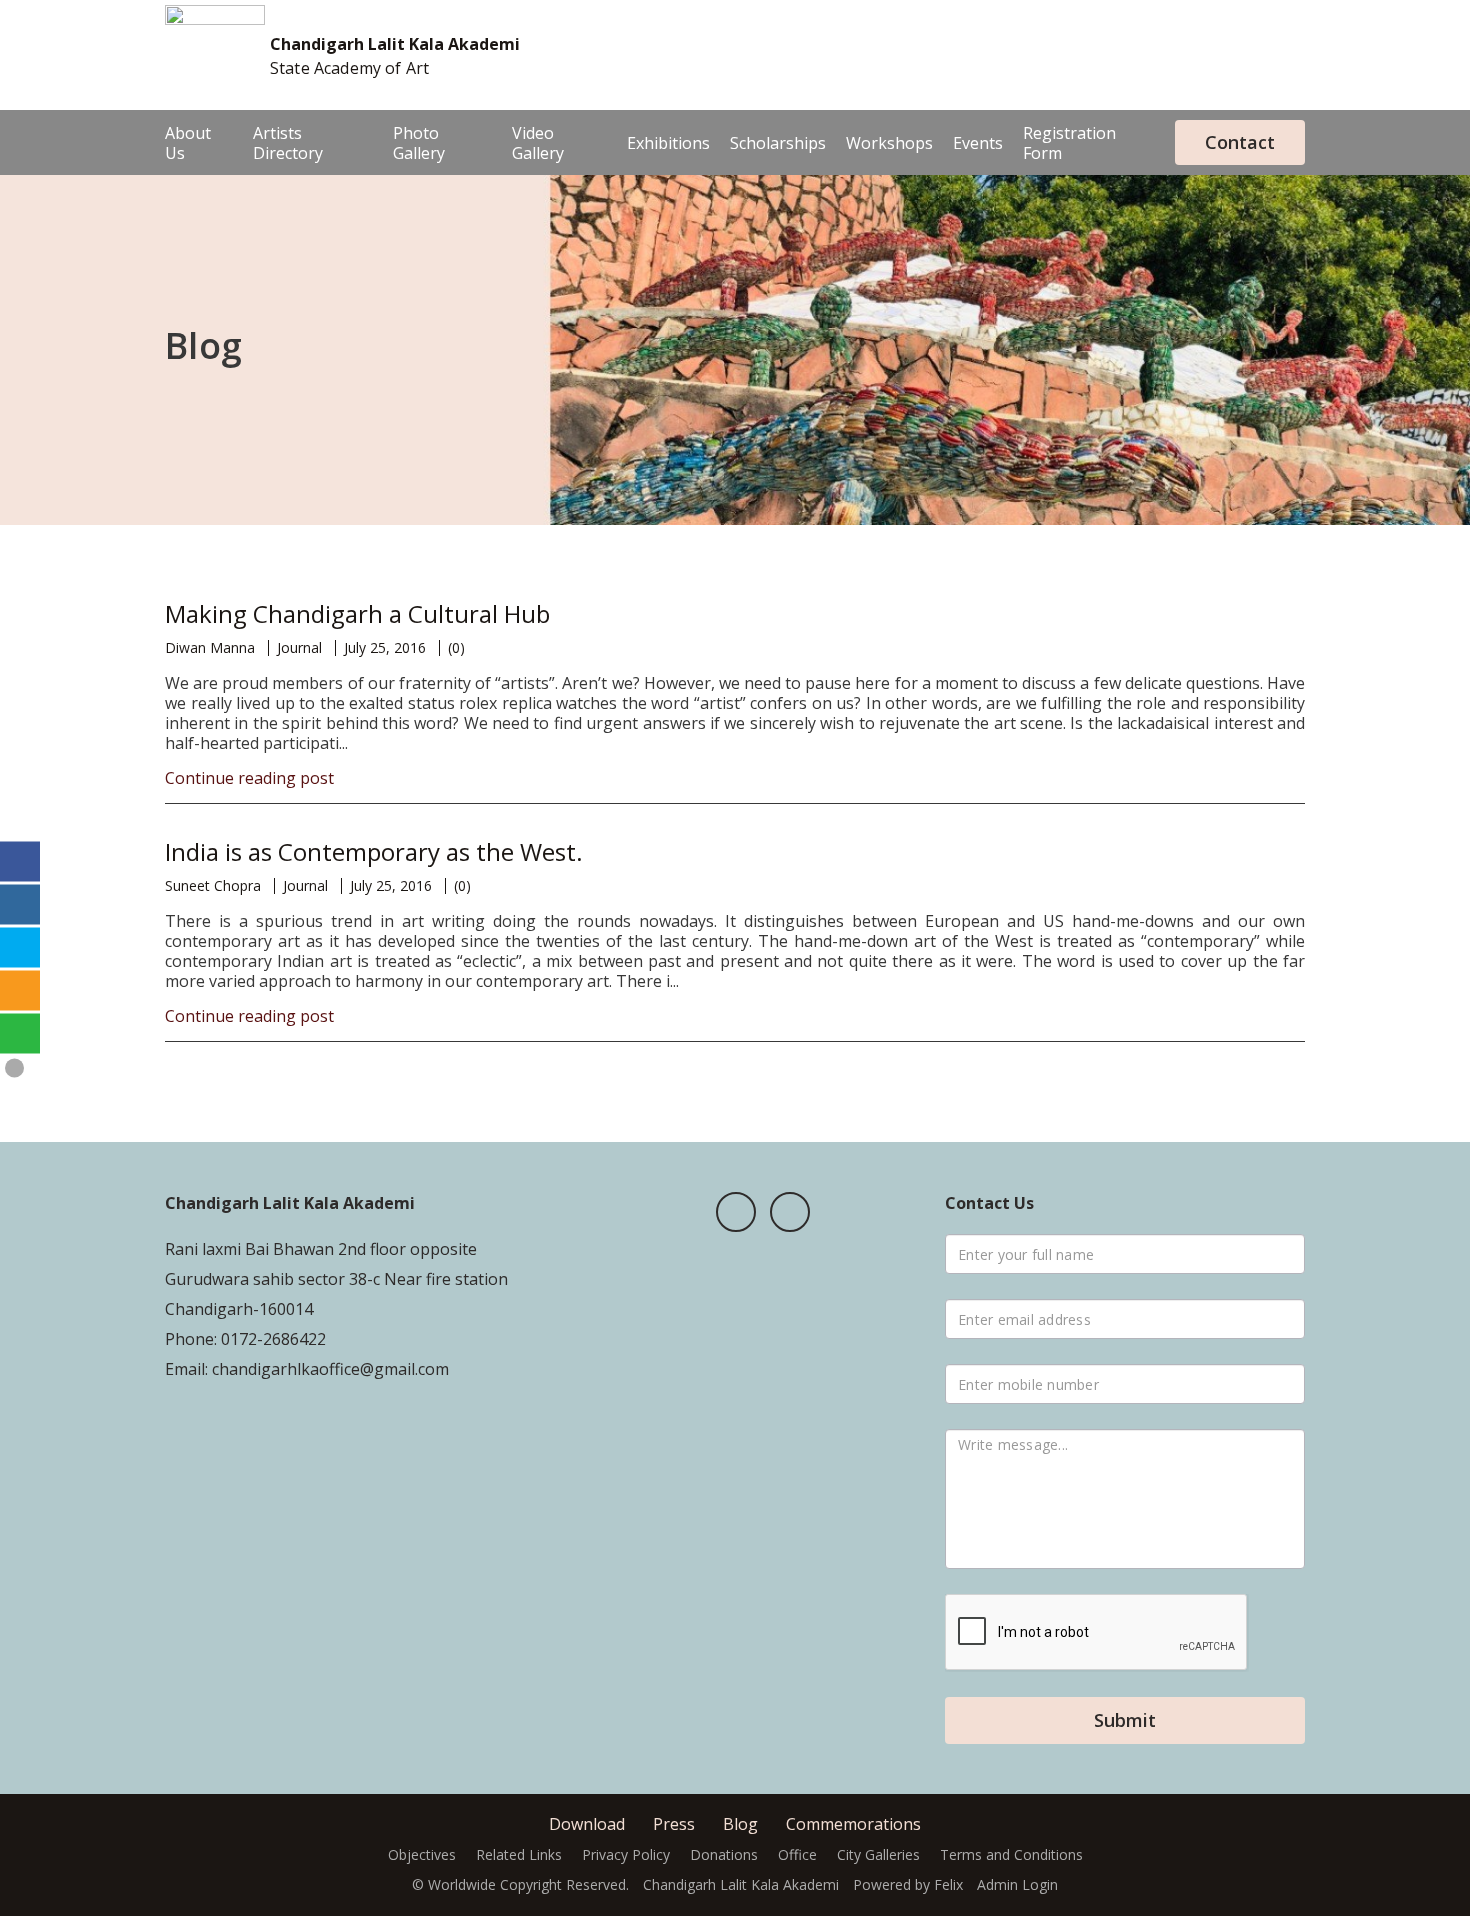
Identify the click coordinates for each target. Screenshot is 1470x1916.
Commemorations (853, 1824)
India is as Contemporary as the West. (374, 851)
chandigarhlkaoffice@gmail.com (328, 1369)
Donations (724, 1854)
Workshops (889, 143)
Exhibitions (668, 143)
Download (587, 1824)
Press (674, 1824)
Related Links (519, 1854)
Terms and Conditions (1011, 1854)
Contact (1240, 142)
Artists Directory (288, 143)
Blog (740, 1824)
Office (797, 1854)
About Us (188, 143)
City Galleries (878, 1854)
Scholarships (778, 143)
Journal (299, 647)
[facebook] (736, 1212)
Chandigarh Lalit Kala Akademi (395, 44)
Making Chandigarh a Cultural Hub (357, 613)
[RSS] (20, 991)
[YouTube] (790, 1212)
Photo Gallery (419, 143)
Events (978, 143)
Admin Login (1017, 1884)
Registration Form (1069, 143)
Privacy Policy (626, 1854)
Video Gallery (538, 143)
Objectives (422, 1854)
